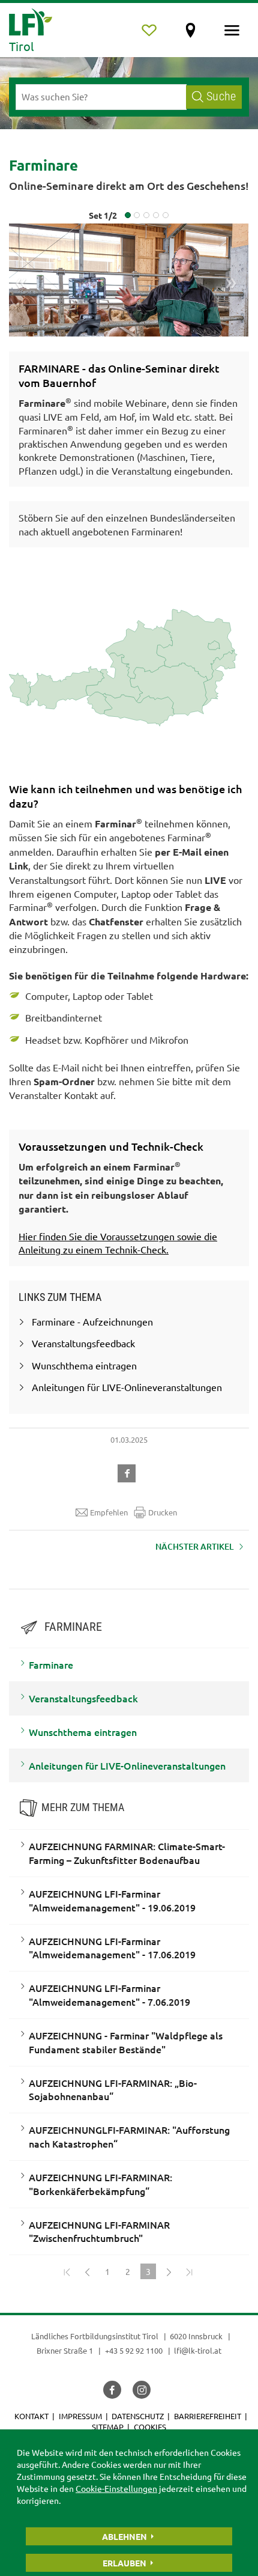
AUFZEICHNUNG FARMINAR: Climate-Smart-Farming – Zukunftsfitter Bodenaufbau (127, 1853)
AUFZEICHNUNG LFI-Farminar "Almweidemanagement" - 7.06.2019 (109, 1995)
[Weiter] (169, 2271)
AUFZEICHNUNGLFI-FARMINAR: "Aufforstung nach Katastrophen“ (129, 2136)
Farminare (51, 1664)
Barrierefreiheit (208, 2416)
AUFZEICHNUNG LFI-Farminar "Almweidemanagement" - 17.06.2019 (112, 1948)
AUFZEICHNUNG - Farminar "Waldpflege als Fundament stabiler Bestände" (126, 2042)
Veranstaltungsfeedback (83, 1698)
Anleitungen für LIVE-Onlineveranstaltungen (127, 1765)
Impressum (80, 2416)
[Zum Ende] (189, 2271)
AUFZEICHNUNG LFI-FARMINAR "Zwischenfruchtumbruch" (99, 2231)
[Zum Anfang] (67, 2271)
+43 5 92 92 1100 (134, 2350)
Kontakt (31, 2416)
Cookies (150, 2427)
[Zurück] (87, 2271)
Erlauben (124, 2563)
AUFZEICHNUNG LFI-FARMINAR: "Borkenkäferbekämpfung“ (100, 2184)
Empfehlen (109, 1512)
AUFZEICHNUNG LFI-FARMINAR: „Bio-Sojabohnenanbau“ (113, 2090)
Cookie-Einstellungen (116, 2488)
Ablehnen (124, 2536)
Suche (221, 96)
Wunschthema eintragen (83, 1732)
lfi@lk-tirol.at (198, 2350)
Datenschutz (138, 2416)
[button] (129, 1472)
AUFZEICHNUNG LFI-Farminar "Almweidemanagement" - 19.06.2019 (112, 1900)
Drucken (163, 1512)
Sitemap (108, 2427)
